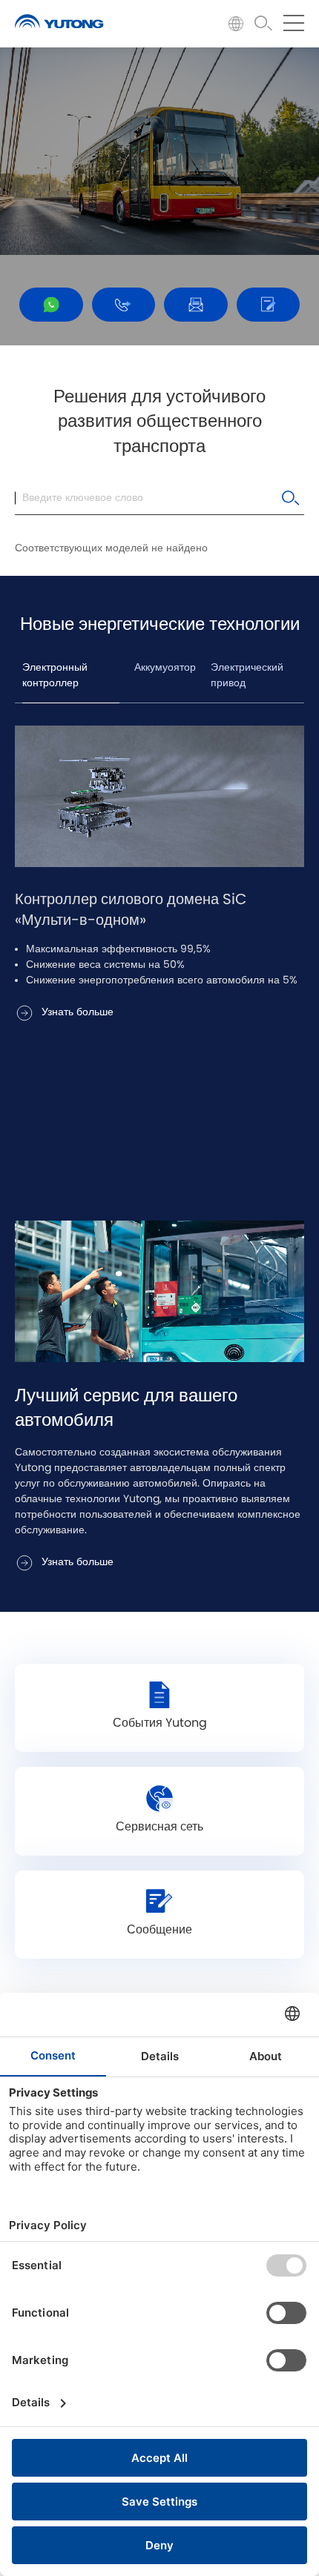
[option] (159, 875)
